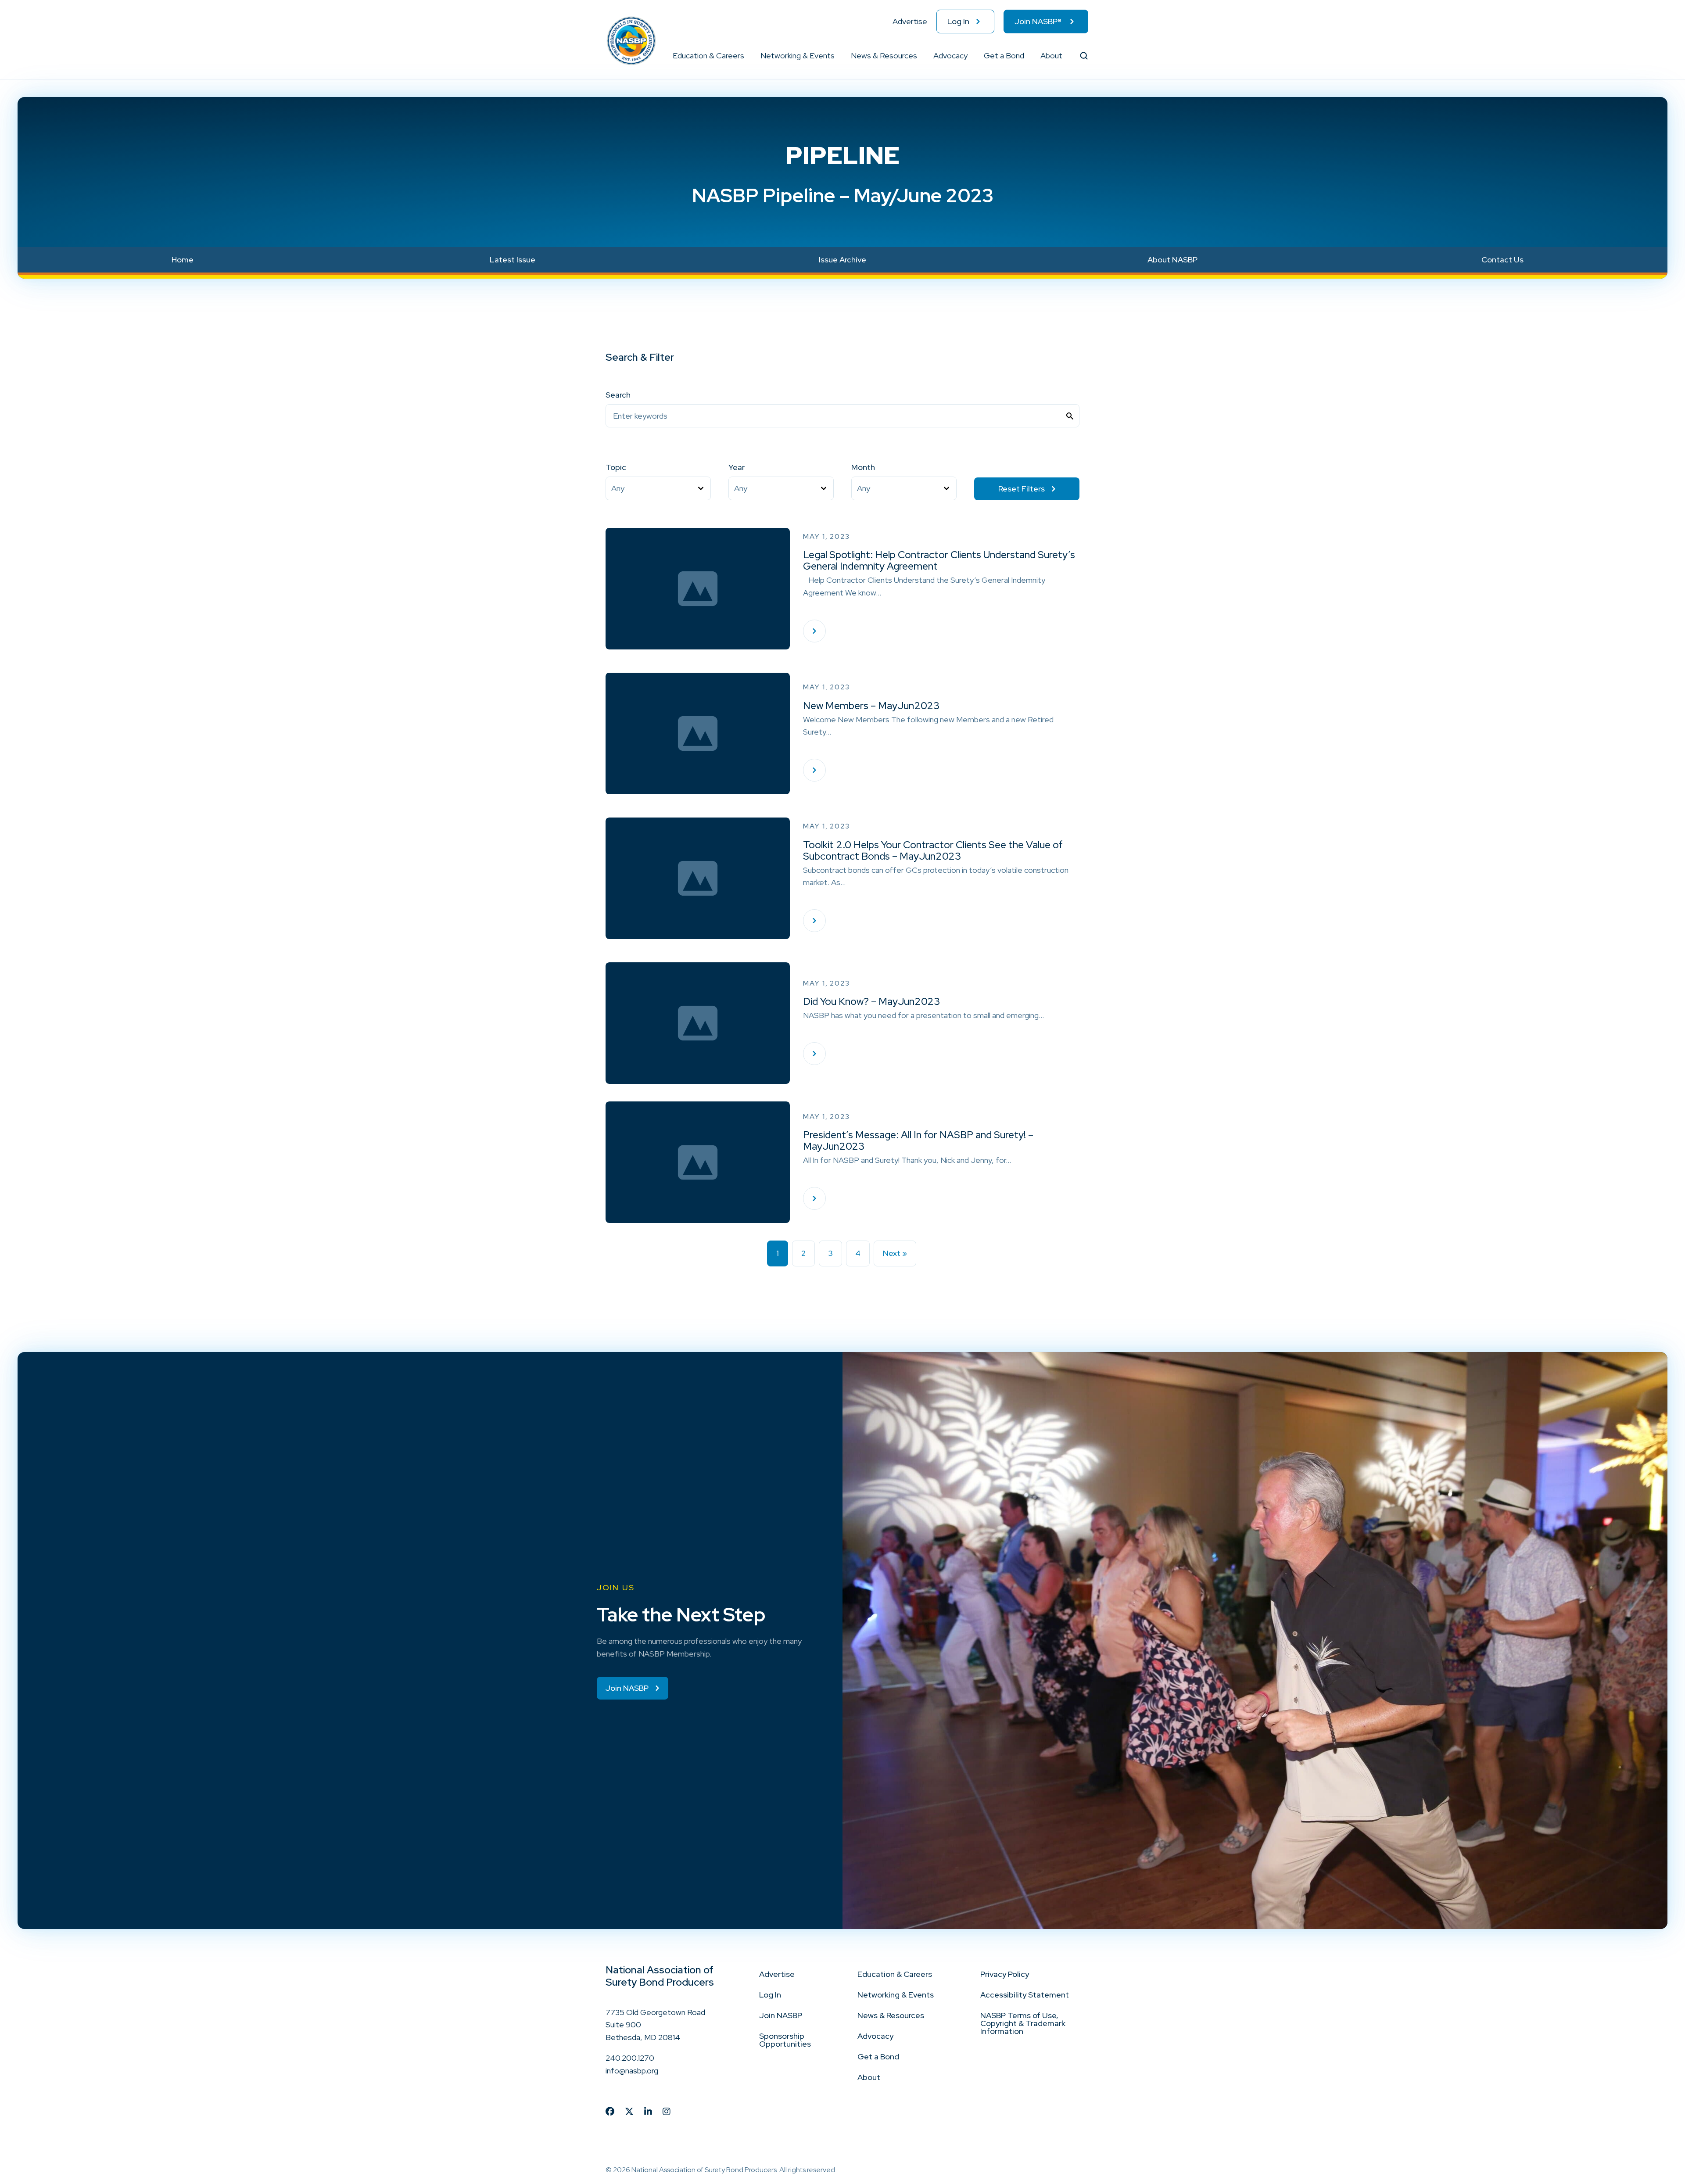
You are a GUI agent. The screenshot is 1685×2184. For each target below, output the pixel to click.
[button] (745, 56)
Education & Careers (708, 56)
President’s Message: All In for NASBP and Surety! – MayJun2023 (918, 1140)
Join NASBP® (1038, 21)
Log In (958, 21)
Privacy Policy (1005, 1974)
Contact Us (1502, 260)
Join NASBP (781, 2015)
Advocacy (950, 56)
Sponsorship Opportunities (785, 2040)
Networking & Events (798, 56)
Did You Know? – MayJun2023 (871, 1001)
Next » (895, 1253)
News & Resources (884, 56)
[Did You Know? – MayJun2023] (814, 1054)
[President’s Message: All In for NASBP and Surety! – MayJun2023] (814, 1198)
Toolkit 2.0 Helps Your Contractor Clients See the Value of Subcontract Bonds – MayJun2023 (933, 850)
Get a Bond (1004, 56)
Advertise (910, 21)
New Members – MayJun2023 (871, 706)
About (1051, 56)
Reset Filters (1022, 489)
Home (183, 260)
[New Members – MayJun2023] (814, 770)
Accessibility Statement (1025, 1995)
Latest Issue (513, 260)
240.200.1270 (630, 2058)
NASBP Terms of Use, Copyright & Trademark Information (1023, 2023)
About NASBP (1172, 260)
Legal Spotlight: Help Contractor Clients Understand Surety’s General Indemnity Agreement (939, 560)
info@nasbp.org (632, 2071)
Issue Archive (842, 260)
